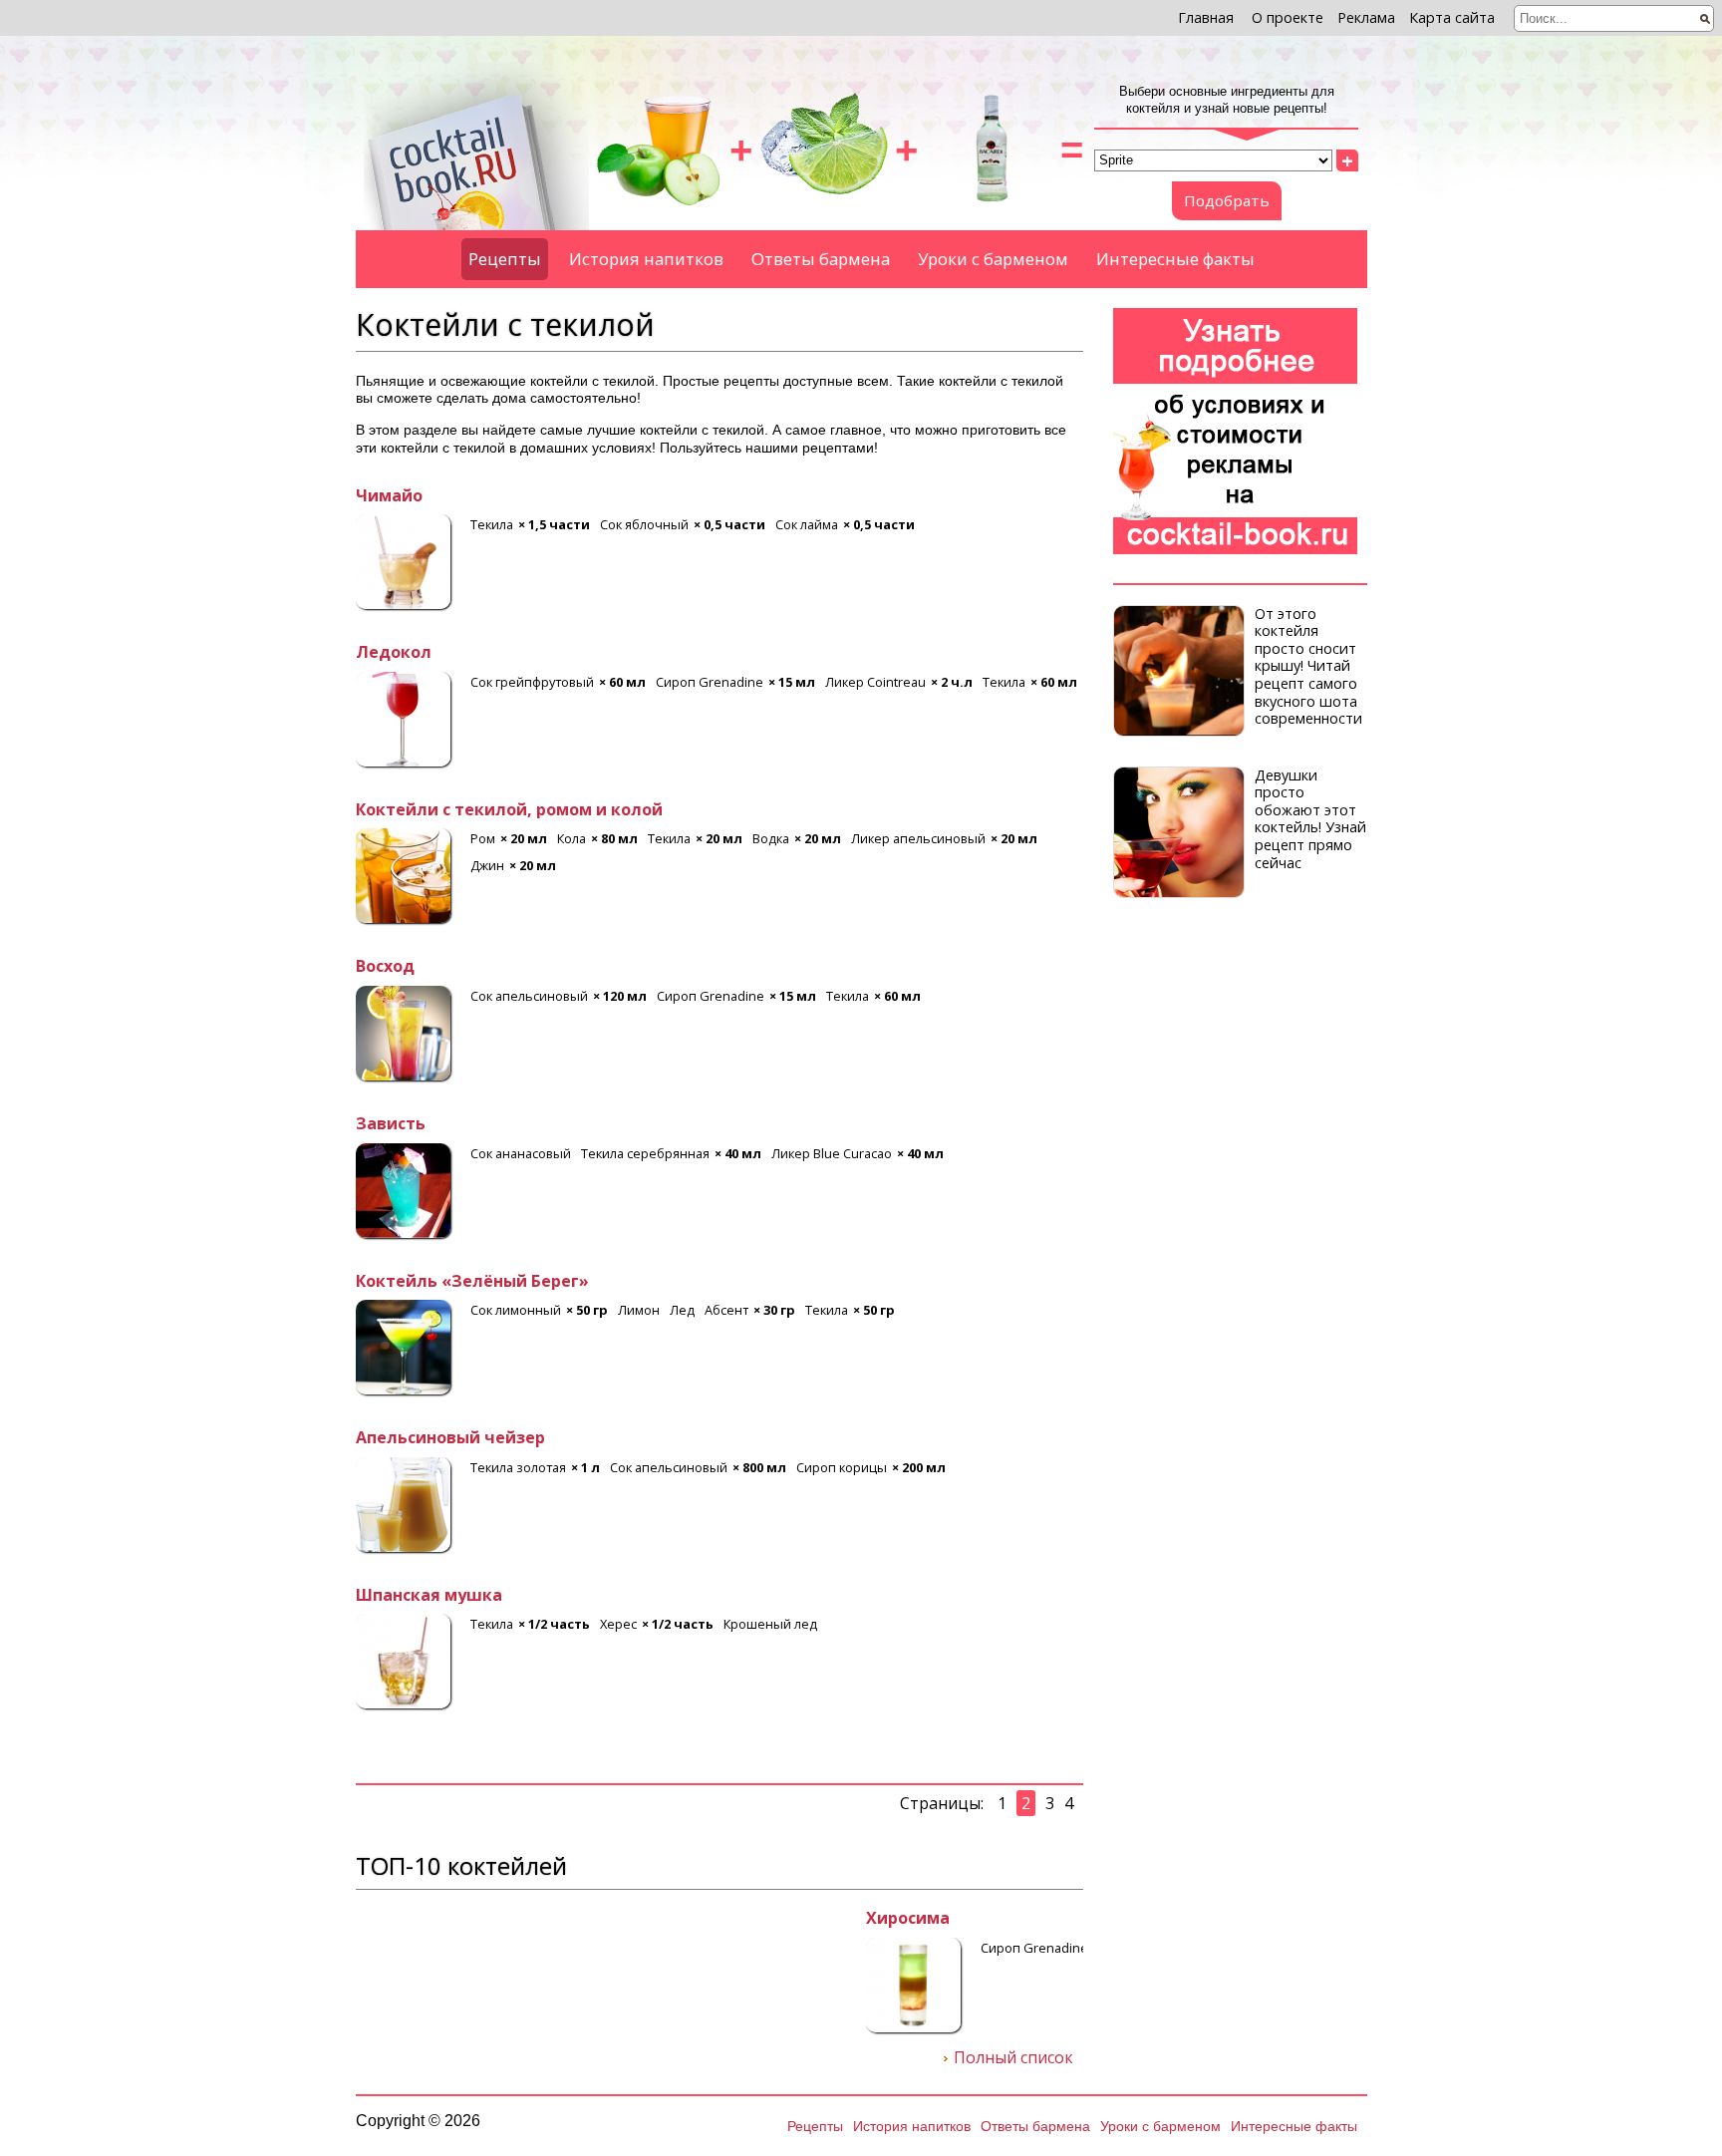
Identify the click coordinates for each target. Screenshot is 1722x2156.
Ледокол (394, 653)
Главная (1206, 17)
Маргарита (403, 1919)
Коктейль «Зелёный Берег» (472, 1282)
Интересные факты (1175, 259)
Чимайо (389, 496)
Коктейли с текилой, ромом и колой (509, 810)
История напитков (646, 259)
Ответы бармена (821, 259)
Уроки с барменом (993, 259)
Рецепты (505, 259)
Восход (385, 967)
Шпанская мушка (429, 1596)
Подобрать (1227, 200)
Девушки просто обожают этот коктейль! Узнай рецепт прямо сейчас (1310, 819)
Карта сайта (1452, 17)
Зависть (391, 1124)
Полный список (1013, 2058)
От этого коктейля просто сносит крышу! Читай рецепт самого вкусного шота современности (1308, 666)
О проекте (1288, 17)
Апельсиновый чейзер (450, 1438)
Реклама (1366, 17)
